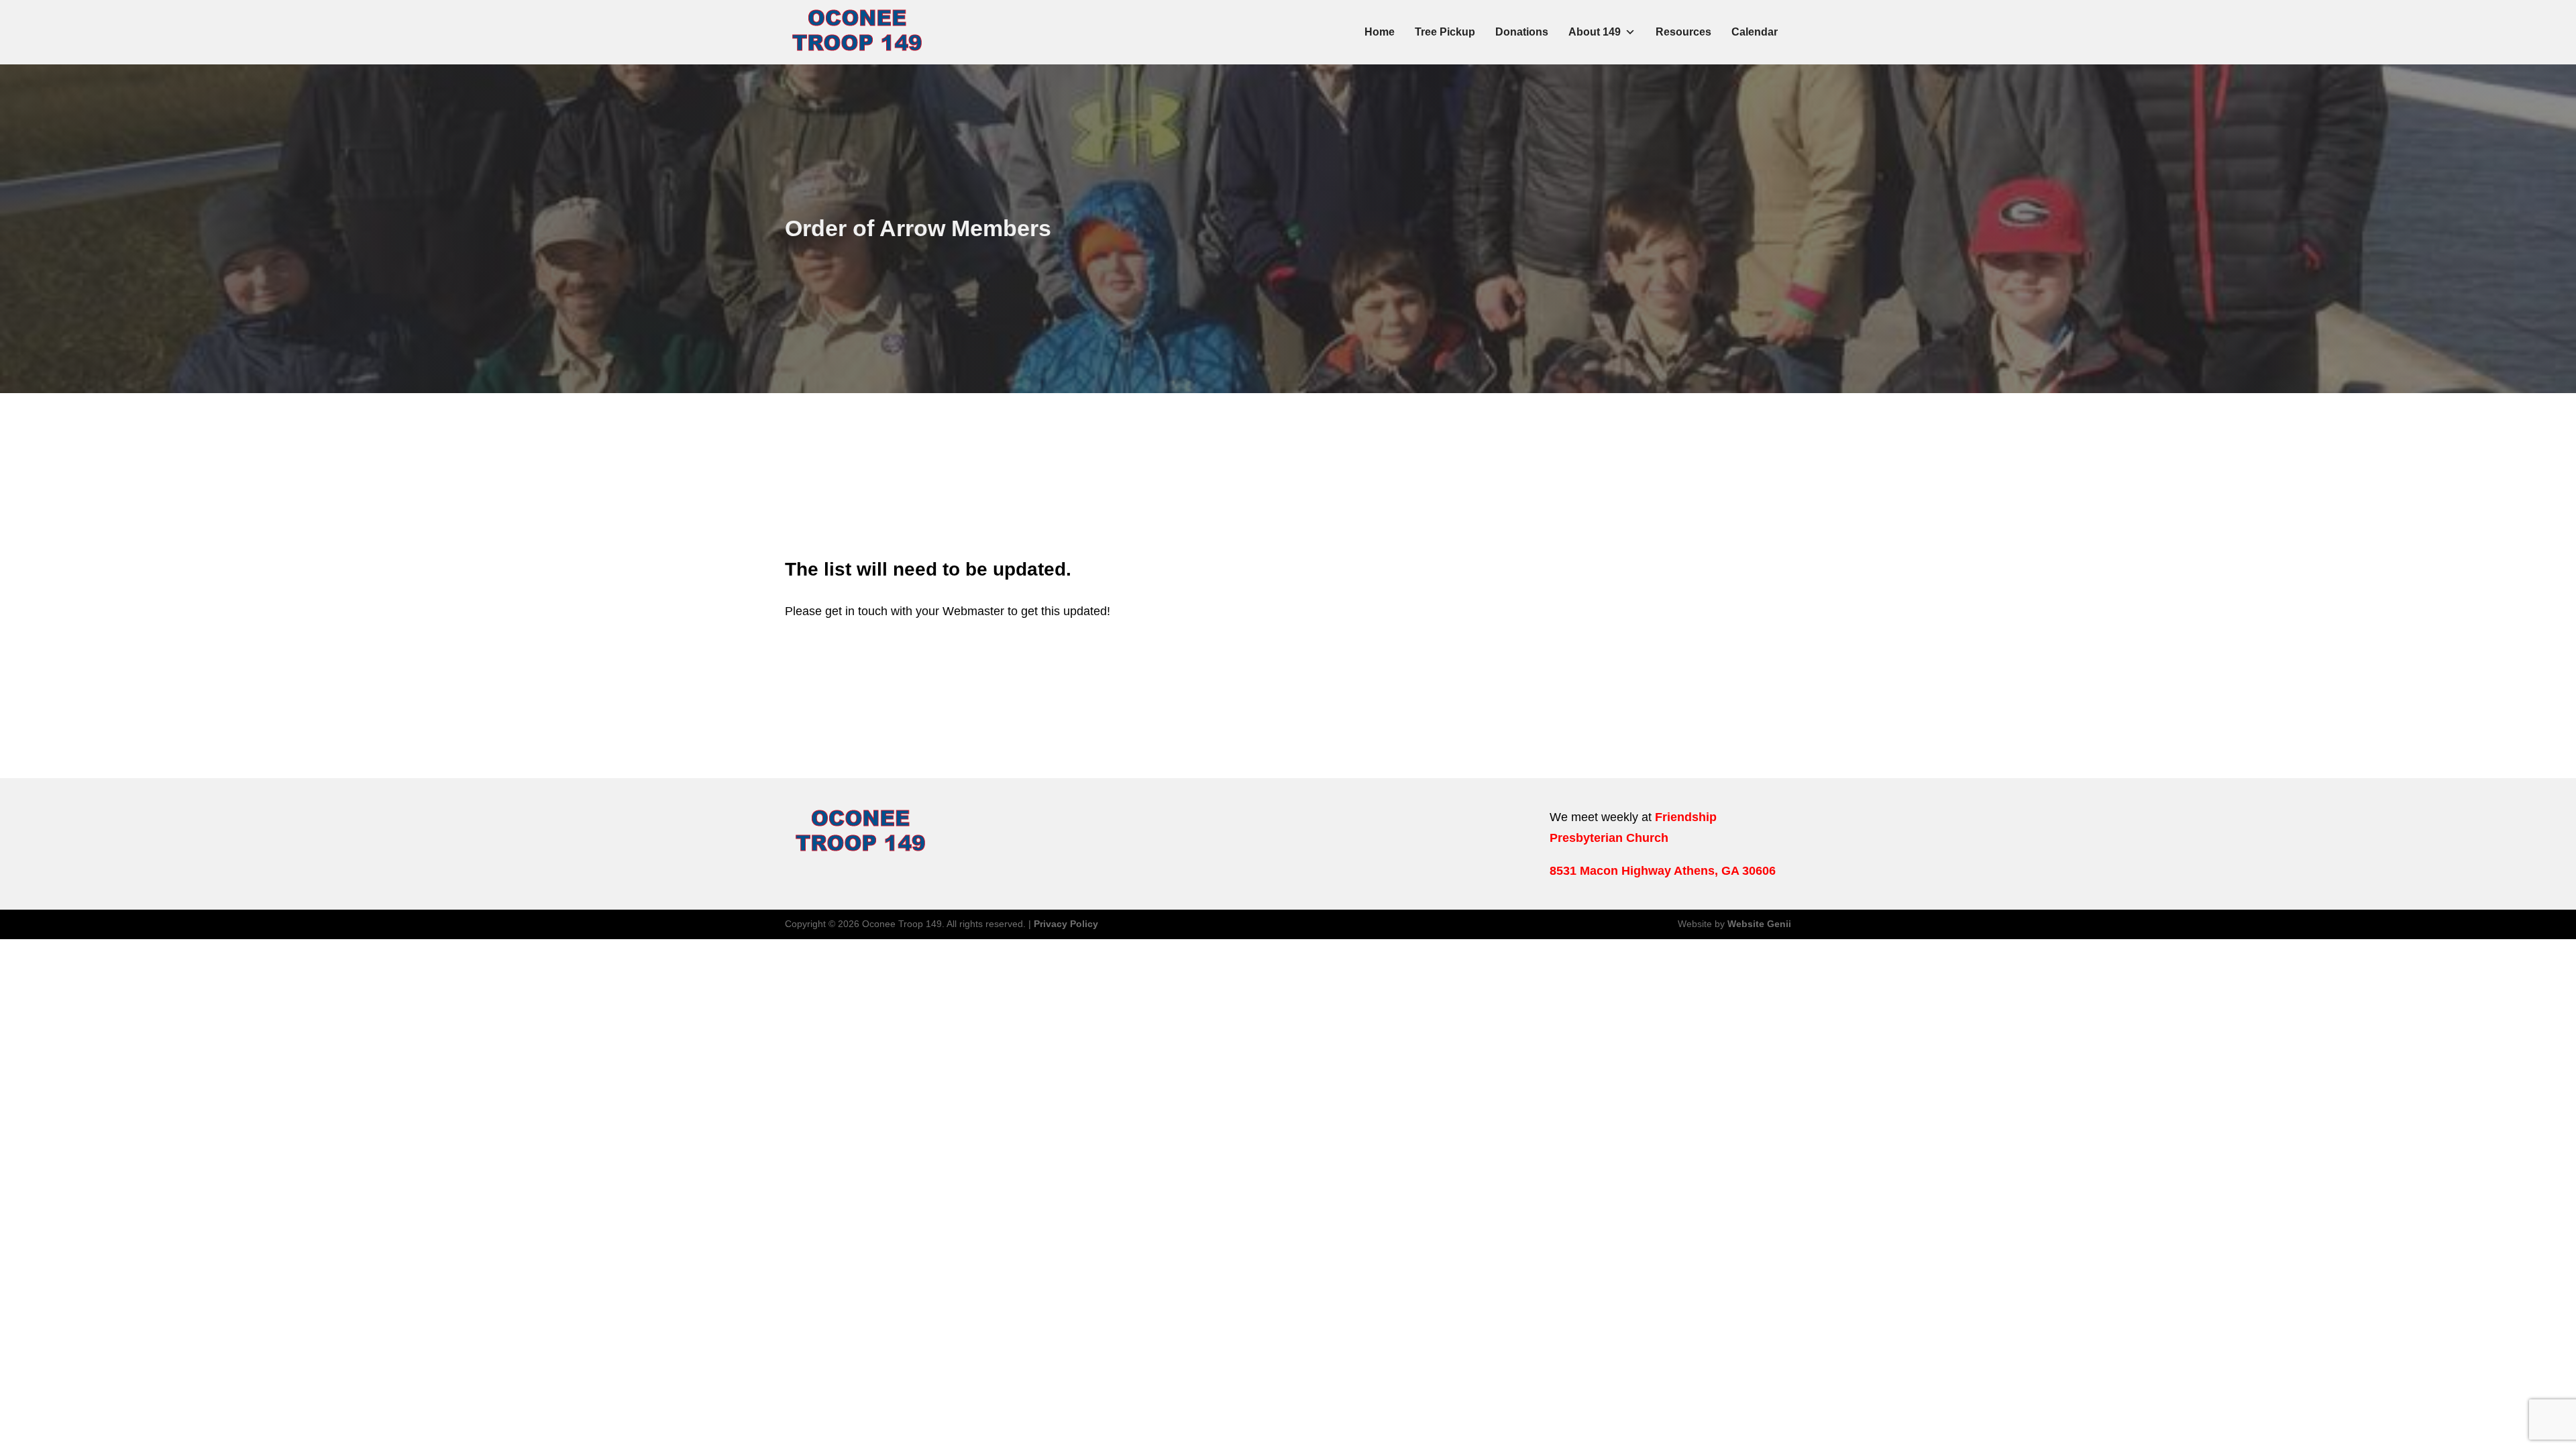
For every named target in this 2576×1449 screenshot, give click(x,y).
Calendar (1755, 32)
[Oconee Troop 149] (857, 32)
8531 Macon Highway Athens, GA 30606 (1663, 871)
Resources (1683, 32)
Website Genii (1759, 924)
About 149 (1595, 32)
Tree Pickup (1445, 32)
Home (1380, 32)
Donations (1522, 32)
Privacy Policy (1066, 924)
